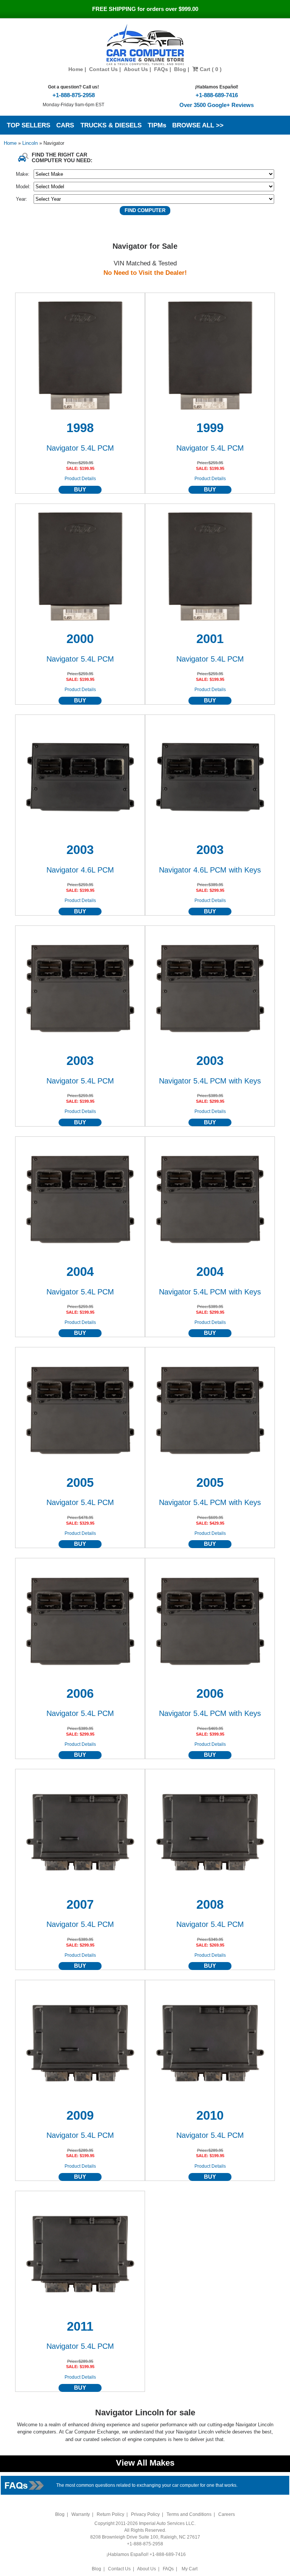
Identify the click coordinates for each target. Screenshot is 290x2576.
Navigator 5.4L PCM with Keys (210, 1081)
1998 (80, 428)
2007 (80, 1905)
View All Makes (145, 2463)
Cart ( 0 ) (210, 69)
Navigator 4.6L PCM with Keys (210, 870)
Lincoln (31, 143)
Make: (23, 174)
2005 (80, 1483)
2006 (80, 1694)
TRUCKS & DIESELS (111, 125)
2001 (210, 639)
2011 (80, 2326)
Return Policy (110, 2514)
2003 (80, 850)
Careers (227, 2514)
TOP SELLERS (29, 125)
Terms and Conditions (189, 2514)
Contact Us (103, 69)
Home (76, 69)
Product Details (80, 479)
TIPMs (157, 125)
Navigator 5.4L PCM (80, 448)
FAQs (161, 69)
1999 (210, 428)
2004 (80, 1272)
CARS (65, 125)
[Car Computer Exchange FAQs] (25, 2485)
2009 (80, 2116)
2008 (210, 1905)
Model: (23, 187)
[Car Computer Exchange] (145, 45)
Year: (22, 199)
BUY (80, 490)
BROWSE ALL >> (198, 125)
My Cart (190, 2569)
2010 (210, 2116)
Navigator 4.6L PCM (80, 870)
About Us (136, 69)
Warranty (81, 2514)
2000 (80, 639)
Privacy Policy (145, 2514)
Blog (180, 69)
